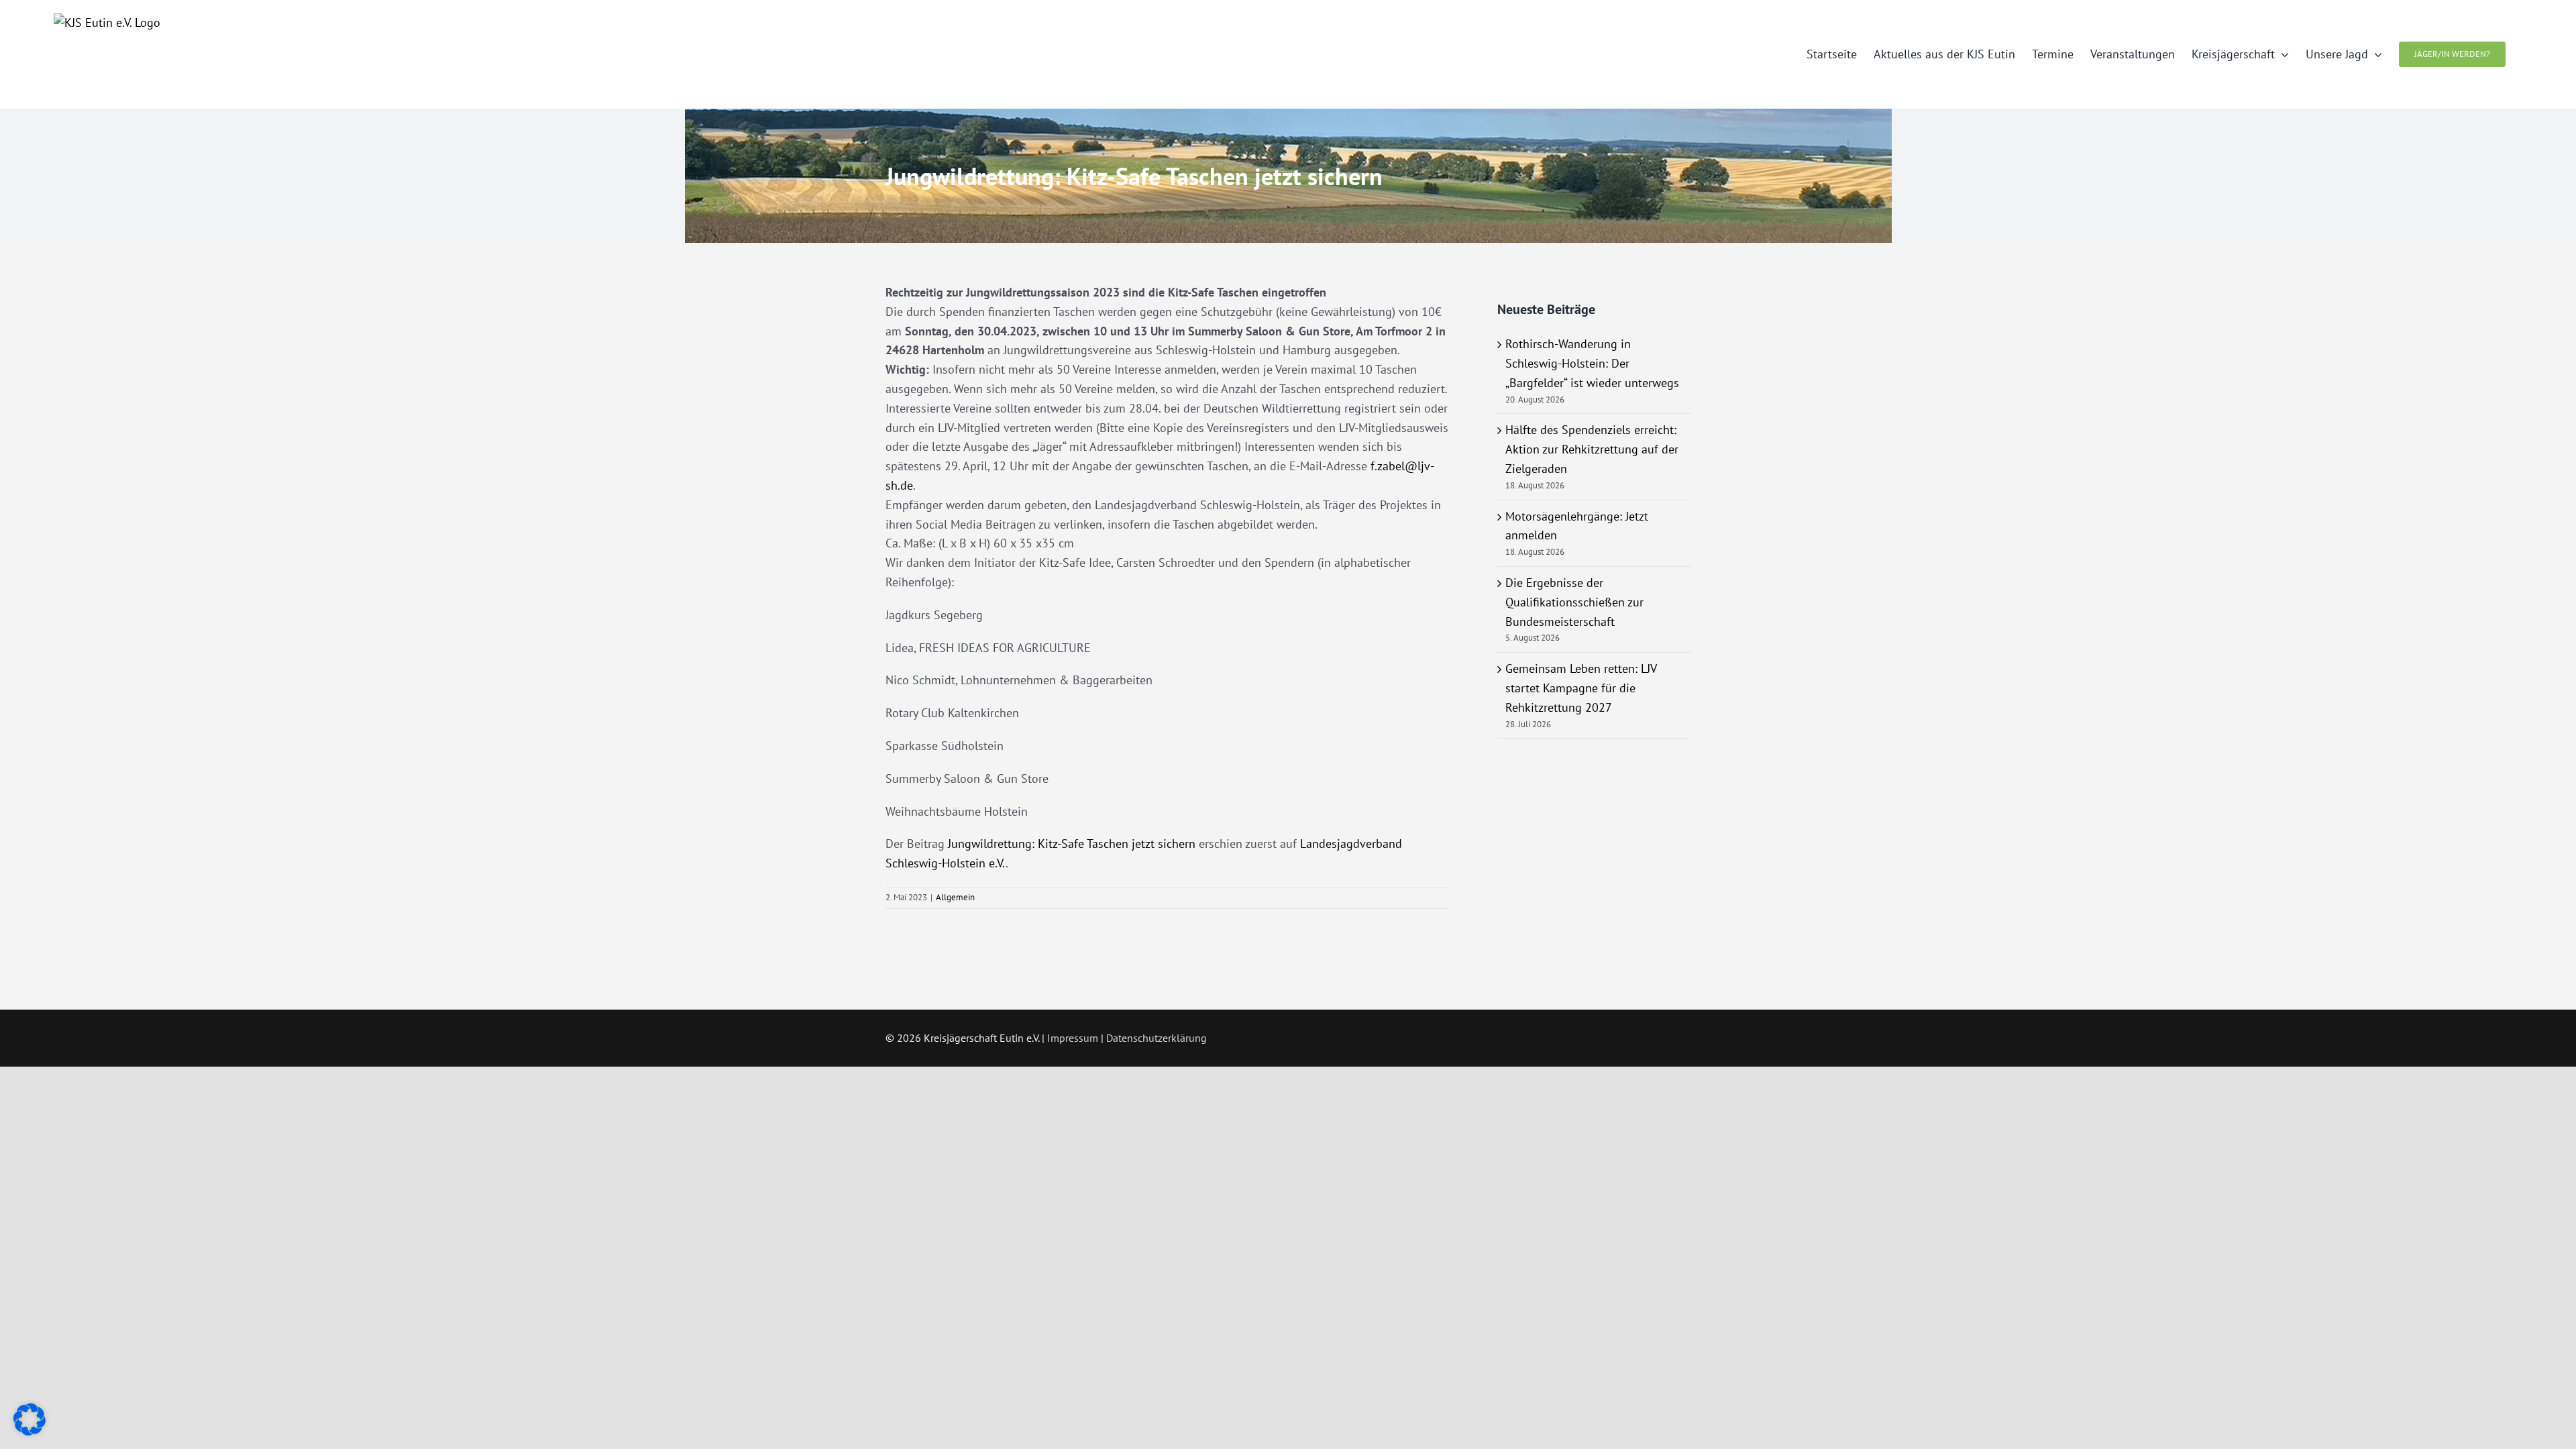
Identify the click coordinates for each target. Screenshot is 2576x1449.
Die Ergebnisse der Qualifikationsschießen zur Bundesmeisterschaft (1574, 602)
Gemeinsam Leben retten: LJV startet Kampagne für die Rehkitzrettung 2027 (1581, 688)
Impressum (1073, 1038)
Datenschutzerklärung (1157, 1038)
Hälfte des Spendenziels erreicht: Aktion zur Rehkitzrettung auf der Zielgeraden (1592, 449)
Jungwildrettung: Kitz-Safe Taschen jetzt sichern (1072, 844)
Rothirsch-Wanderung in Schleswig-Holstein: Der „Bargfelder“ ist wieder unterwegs (1592, 363)
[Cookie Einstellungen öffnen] (30, 1431)
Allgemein (955, 897)
